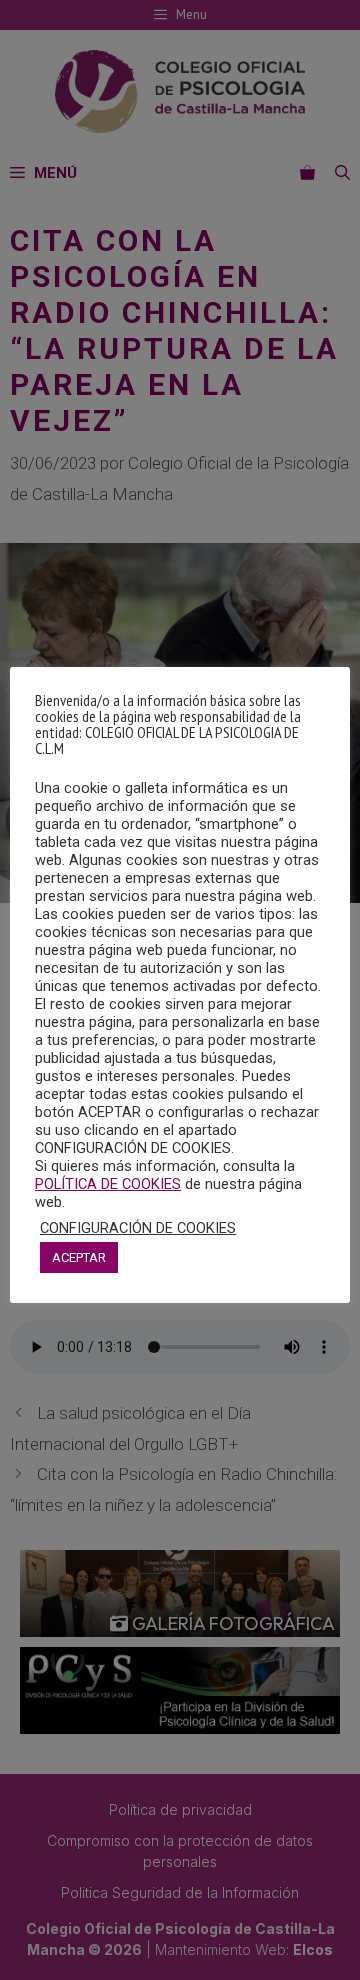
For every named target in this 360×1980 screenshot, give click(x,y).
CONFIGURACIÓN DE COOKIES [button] (138, 1228)
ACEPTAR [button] (79, 1257)
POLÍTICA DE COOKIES (108, 1184)
